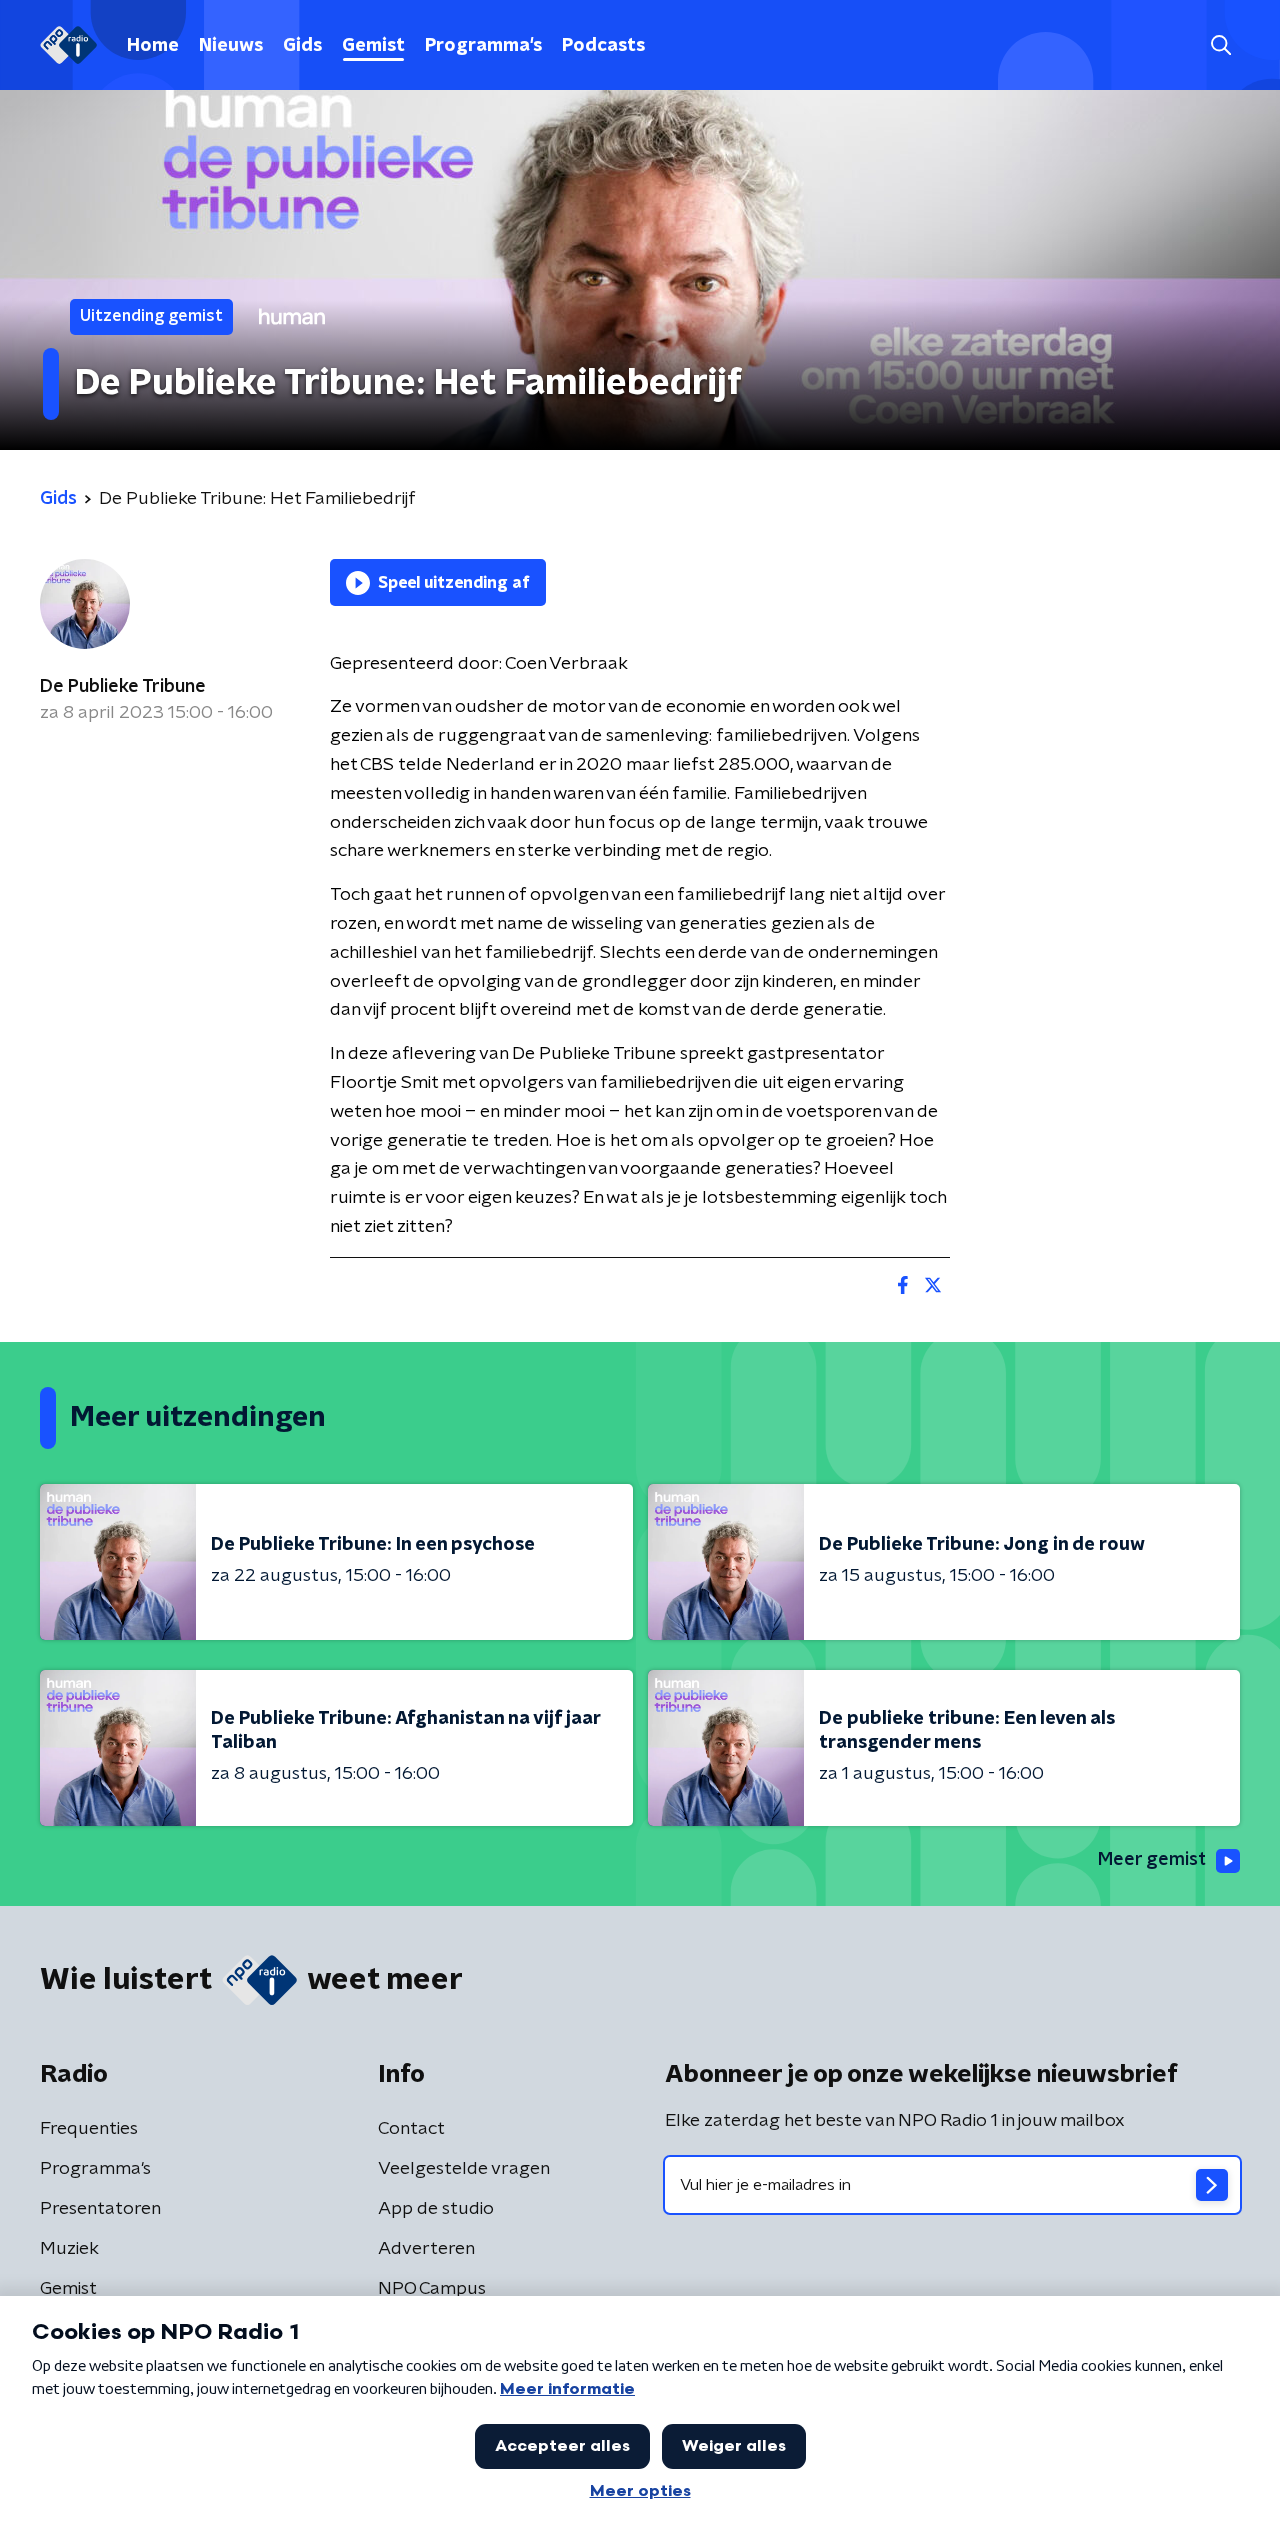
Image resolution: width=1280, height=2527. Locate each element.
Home (153, 46)
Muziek (69, 2249)
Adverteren (426, 2249)
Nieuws (231, 46)
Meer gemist (1152, 1860)
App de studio (436, 2209)
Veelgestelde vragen (464, 2169)
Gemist (373, 46)
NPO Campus (432, 2289)
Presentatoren (100, 2209)
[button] (1220, 45)
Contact (411, 2129)
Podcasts (603, 46)
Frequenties (89, 2129)
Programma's (483, 46)
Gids (302, 46)
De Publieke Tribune (123, 687)
